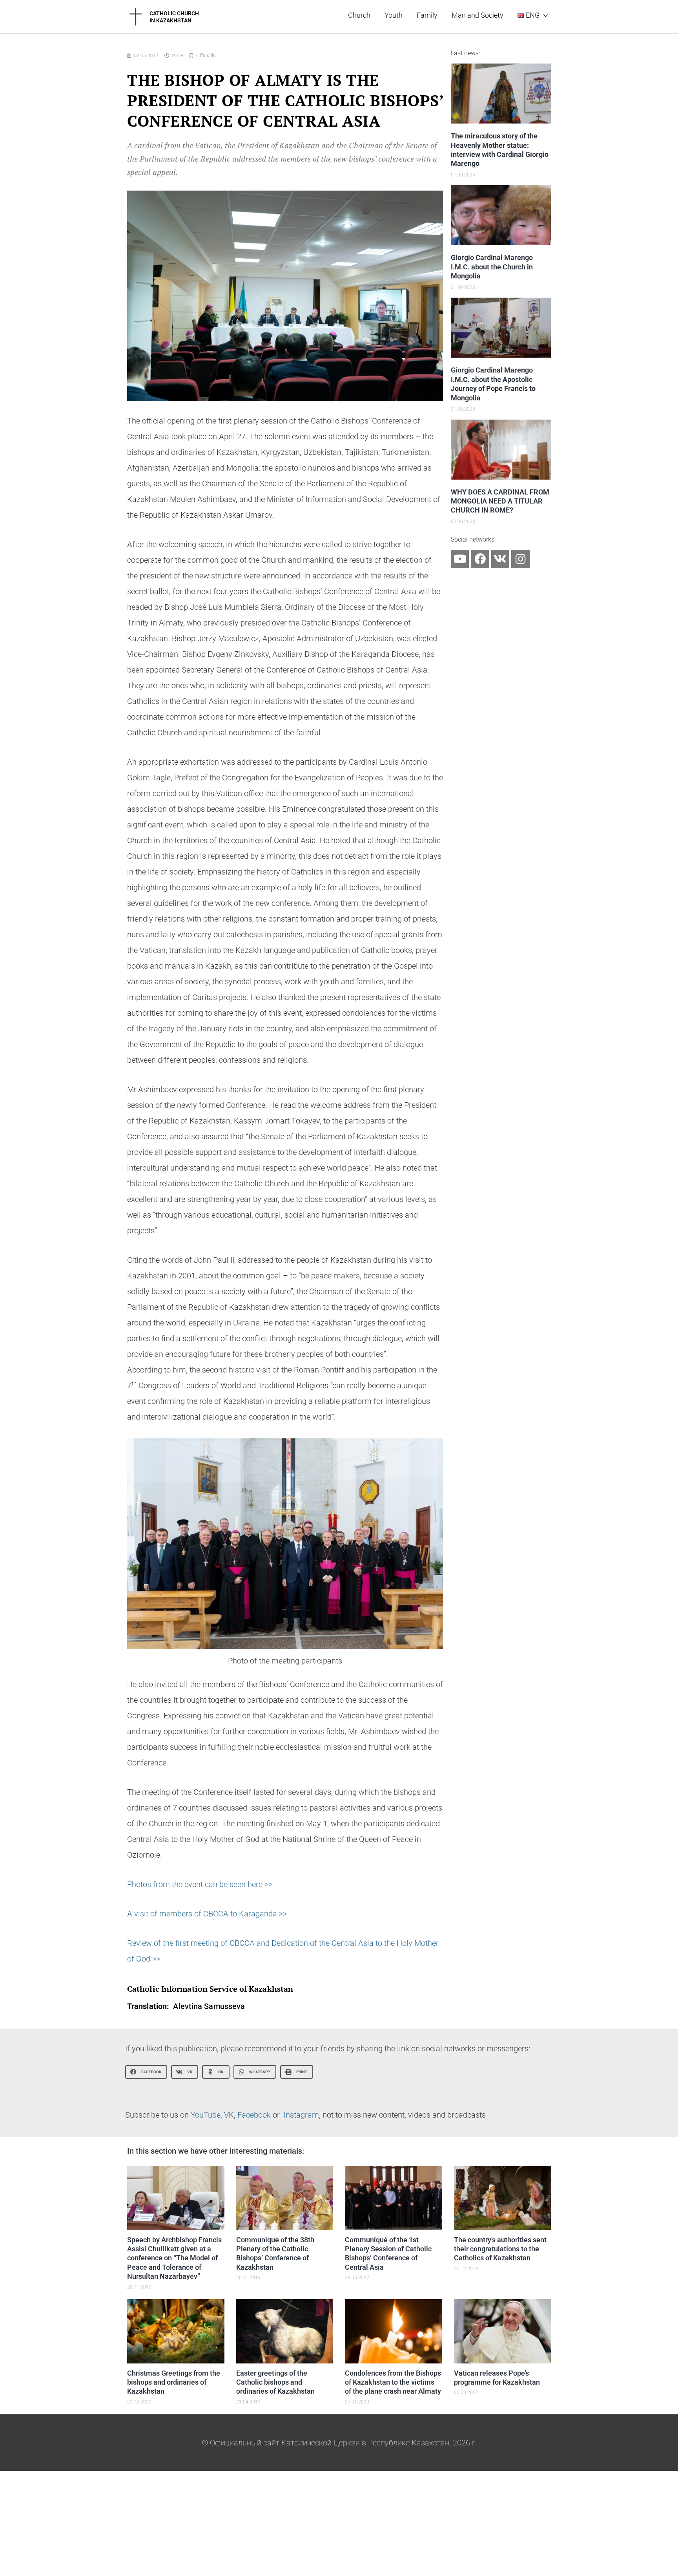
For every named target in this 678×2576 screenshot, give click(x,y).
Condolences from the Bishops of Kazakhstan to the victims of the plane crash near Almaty (393, 2382)
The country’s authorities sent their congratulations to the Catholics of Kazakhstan (500, 2249)
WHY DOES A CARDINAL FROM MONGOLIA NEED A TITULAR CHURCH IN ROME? (500, 501)
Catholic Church (174, 13)
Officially (206, 55)
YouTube (206, 2115)
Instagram (301, 2115)
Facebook (254, 2115)
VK (229, 2115)
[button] (146, 2072)
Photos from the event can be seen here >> (200, 1884)
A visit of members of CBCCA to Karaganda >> (207, 1914)
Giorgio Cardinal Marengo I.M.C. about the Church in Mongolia (492, 267)
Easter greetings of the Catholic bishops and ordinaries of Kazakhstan (275, 2382)
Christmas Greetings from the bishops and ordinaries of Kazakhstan (174, 2382)
